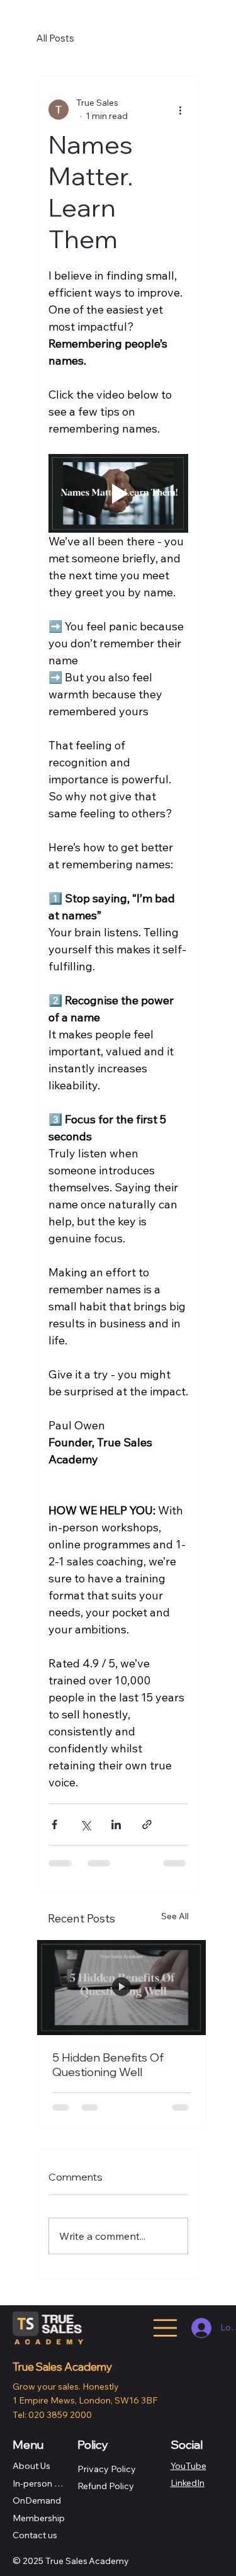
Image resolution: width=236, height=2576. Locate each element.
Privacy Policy (107, 2469)
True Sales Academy (63, 2367)
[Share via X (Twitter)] (85, 1824)
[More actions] (181, 110)
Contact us (35, 2535)
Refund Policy (106, 2486)
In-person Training (40, 2483)
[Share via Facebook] (54, 1824)
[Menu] (165, 2328)
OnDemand (37, 2500)
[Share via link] (147, 1824)
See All (175, 1916)
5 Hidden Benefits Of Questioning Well (108, 2065)
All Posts (55, 38)
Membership (39, 2518)
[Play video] (118, 493)
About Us (31, 2466)
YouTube (188, 2466)
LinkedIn (188, 2483)
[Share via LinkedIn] (116, 1824)
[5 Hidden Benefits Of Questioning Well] (121, 1988)
